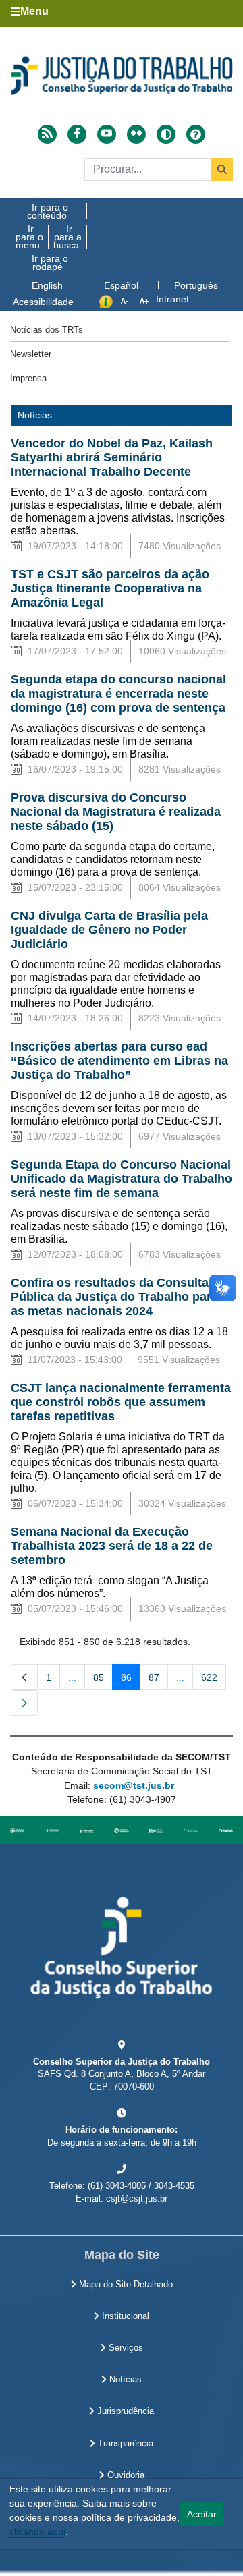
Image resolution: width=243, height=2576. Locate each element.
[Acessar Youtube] (107, 134)
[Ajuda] (196, 134)
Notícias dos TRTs (47, 330)
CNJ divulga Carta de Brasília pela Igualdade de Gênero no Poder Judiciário (109, 930)
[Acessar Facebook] (77, 134)
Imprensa (28, 378)
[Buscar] (222, 169)
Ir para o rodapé (50, 262)
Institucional (124, 2316)
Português (196, 285)
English (47, 285)
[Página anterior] (24, 1677)
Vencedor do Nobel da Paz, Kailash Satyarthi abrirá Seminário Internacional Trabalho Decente (112, 457)
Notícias (124, 2380)
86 (131, 1680)
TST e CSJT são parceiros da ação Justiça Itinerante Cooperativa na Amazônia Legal (110, 588)
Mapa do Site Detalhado (125, 2285)
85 (103, 1680)
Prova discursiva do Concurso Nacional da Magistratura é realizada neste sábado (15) (116, 812)
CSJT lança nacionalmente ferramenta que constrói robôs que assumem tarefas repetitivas (121, 1402)
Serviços (125, 2348)
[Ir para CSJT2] (122, 76)
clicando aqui (37, 2531)
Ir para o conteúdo (48, 211)
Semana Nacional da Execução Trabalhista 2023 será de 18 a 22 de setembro (112, 1546)
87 (158, 1680)
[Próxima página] (24, 1703)
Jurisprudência (124, 2411)
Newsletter (31, 354)
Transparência (124, 2444)
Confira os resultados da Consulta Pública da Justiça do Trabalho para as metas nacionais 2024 (114, 1297)
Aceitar (202, 2514)
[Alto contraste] (166, 134)
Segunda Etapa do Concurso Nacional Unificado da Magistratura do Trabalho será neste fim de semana (122, 1179)
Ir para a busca (67, 237)
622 (214, 1680)
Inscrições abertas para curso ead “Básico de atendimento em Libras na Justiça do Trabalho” (119, 1061)
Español (121, 285)
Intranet (172, 299)
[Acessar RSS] (47, 134)
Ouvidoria (125, 2475)
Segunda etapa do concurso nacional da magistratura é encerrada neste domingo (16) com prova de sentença (118, 694)
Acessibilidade (43, 302)
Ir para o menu (29, 237)
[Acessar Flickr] (136, 134)
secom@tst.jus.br (134, 1785)
